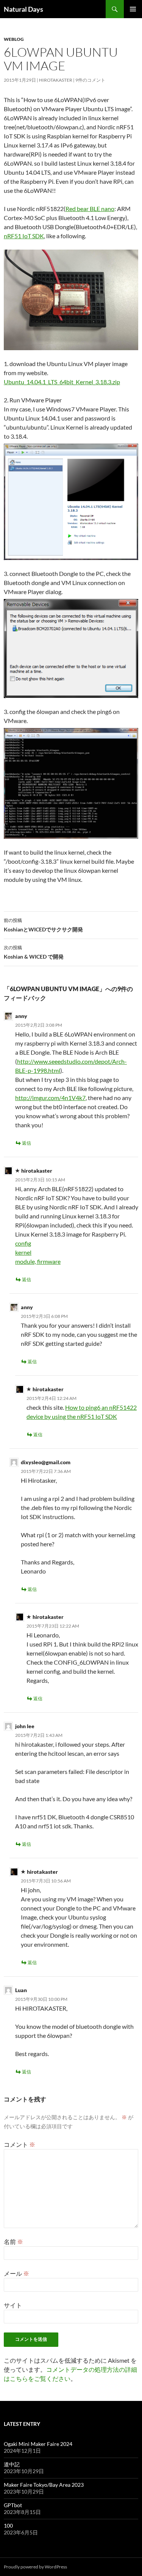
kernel (23, 1252)
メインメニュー (133, 9)
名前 (13, 2242)
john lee (25, 1726)
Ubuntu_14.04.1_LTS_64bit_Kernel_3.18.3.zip (62, 382)
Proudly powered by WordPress (35, 2567)
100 (8, 2526)
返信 (27, 1143)
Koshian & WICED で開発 (34, 952)
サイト (13, 2305)
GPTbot (13, 2505)
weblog (14, 39)
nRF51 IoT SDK (24, 236)
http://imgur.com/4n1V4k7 (50, 1098)
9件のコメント (90, 80)
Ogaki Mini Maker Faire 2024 (38, 2444)
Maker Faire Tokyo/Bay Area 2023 (44, 2485)
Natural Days (23, 9)
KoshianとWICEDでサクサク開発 (43, 925)
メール (16, 2273)
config (23, 1243)
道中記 (12, 2464)
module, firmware (38, 1261)
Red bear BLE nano (90, 209)
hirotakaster (56, 80)
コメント (20, 2144)
